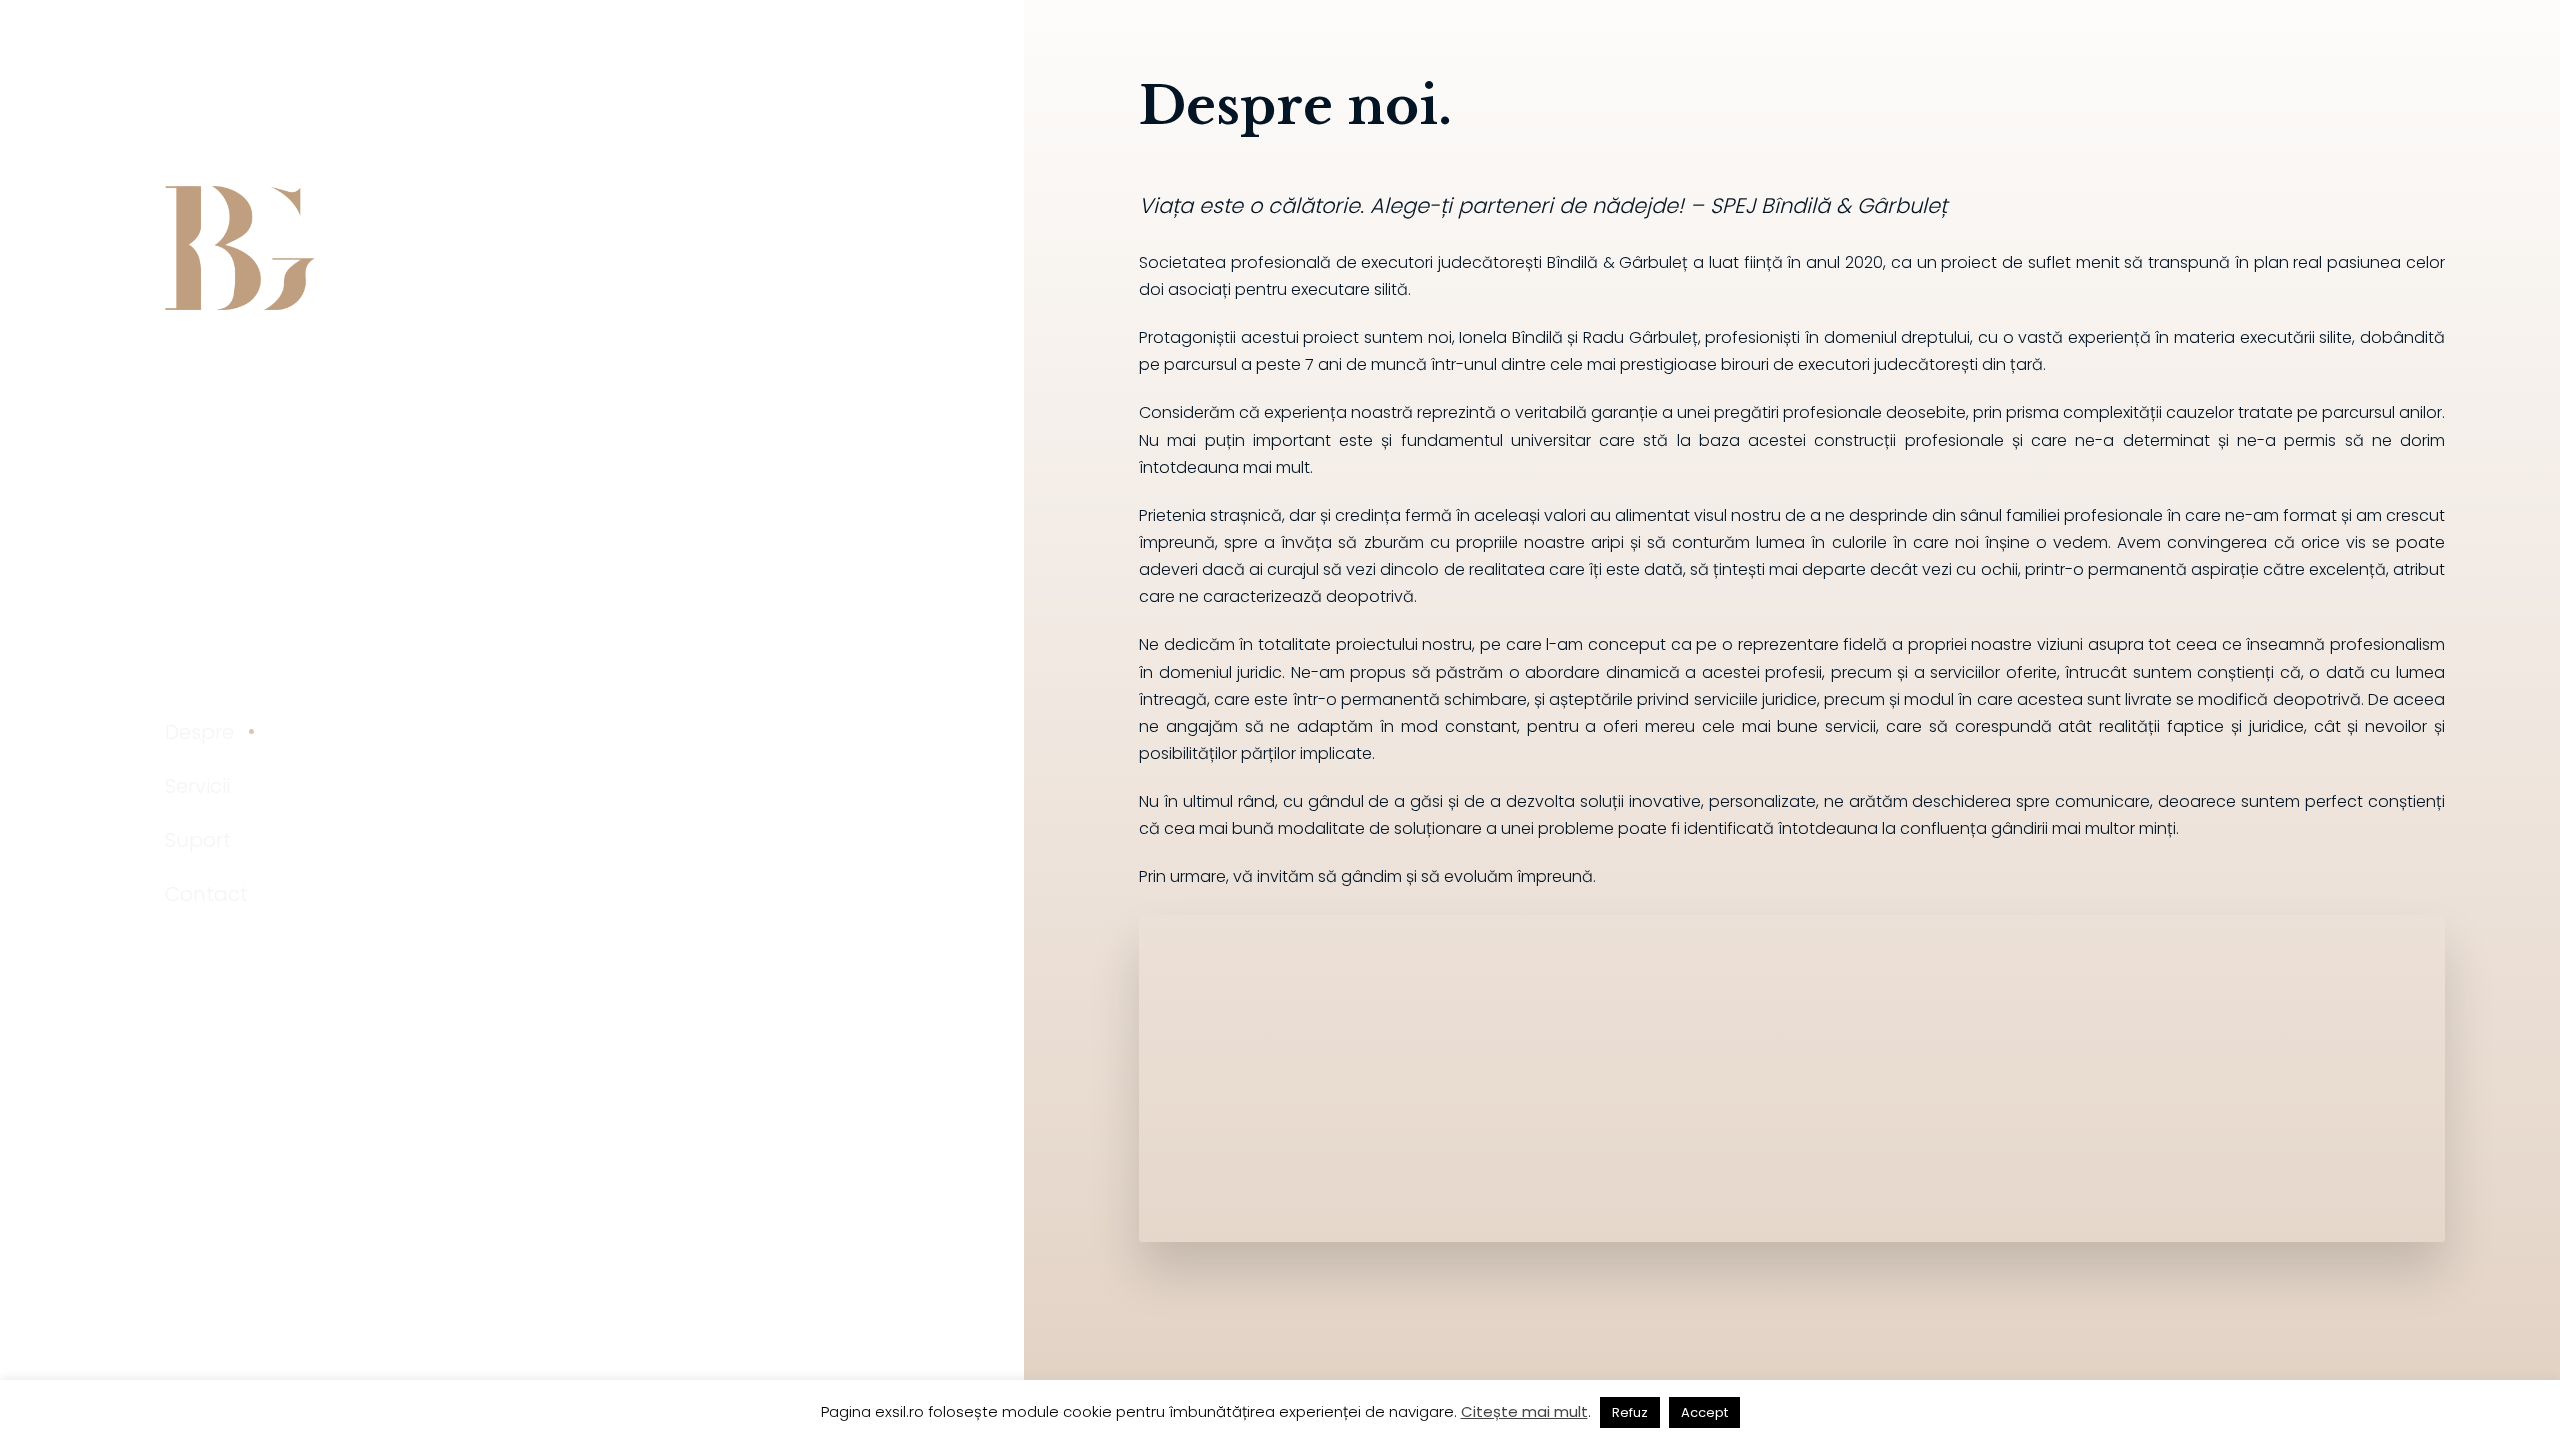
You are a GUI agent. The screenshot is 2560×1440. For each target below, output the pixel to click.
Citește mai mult (1524, 1411)
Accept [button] (1704, 1412)
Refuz (1630, 1412)
